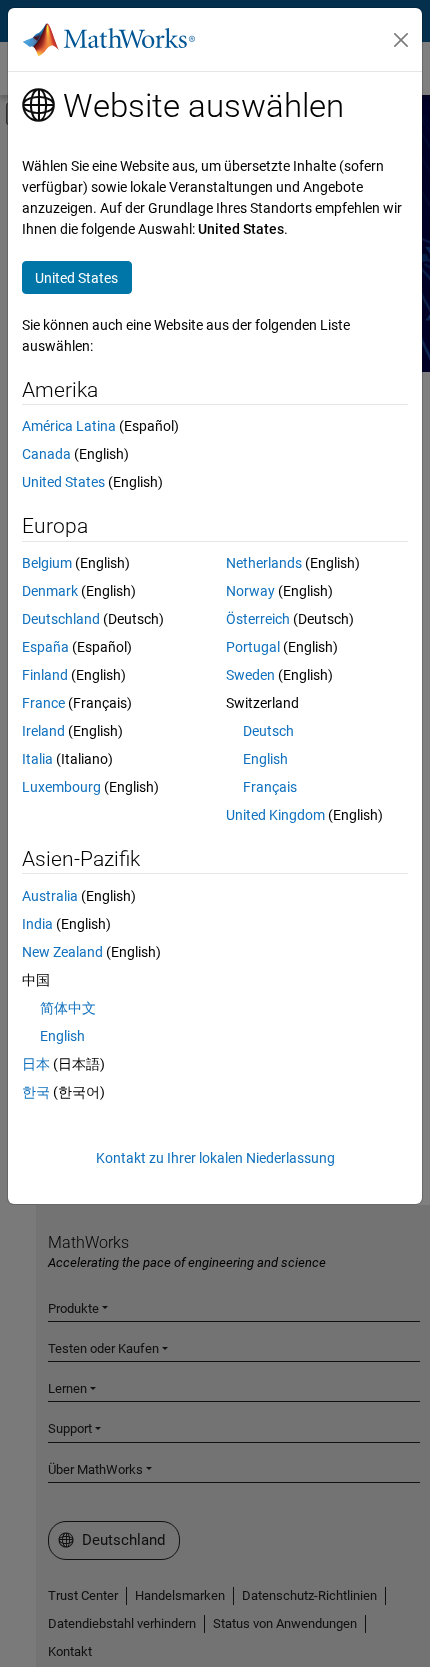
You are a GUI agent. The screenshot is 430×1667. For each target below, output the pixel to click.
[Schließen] (401, 40)
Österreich (258, 619)
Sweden (250, 675)
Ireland (43, 731)
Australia (50, 896)
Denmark (50, 591)
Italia (37, 759)
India (37, 924)
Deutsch (268, 731)
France (43, 703)
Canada (46, 454)
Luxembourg (61, 787)
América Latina (69, 426)
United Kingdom (275, 815)
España (45, 647)
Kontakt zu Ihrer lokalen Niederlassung (215, 1158)
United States (63, 482)
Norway (250, 591)
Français (270, 787)
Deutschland (61, 619)
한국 (36, 1092)
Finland (45, 675)
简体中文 (68, 1008)
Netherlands (264, 563)
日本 (36, 1064)
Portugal (253, 647)
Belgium (47, 563)
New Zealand (62, 952)
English (265, 759)
